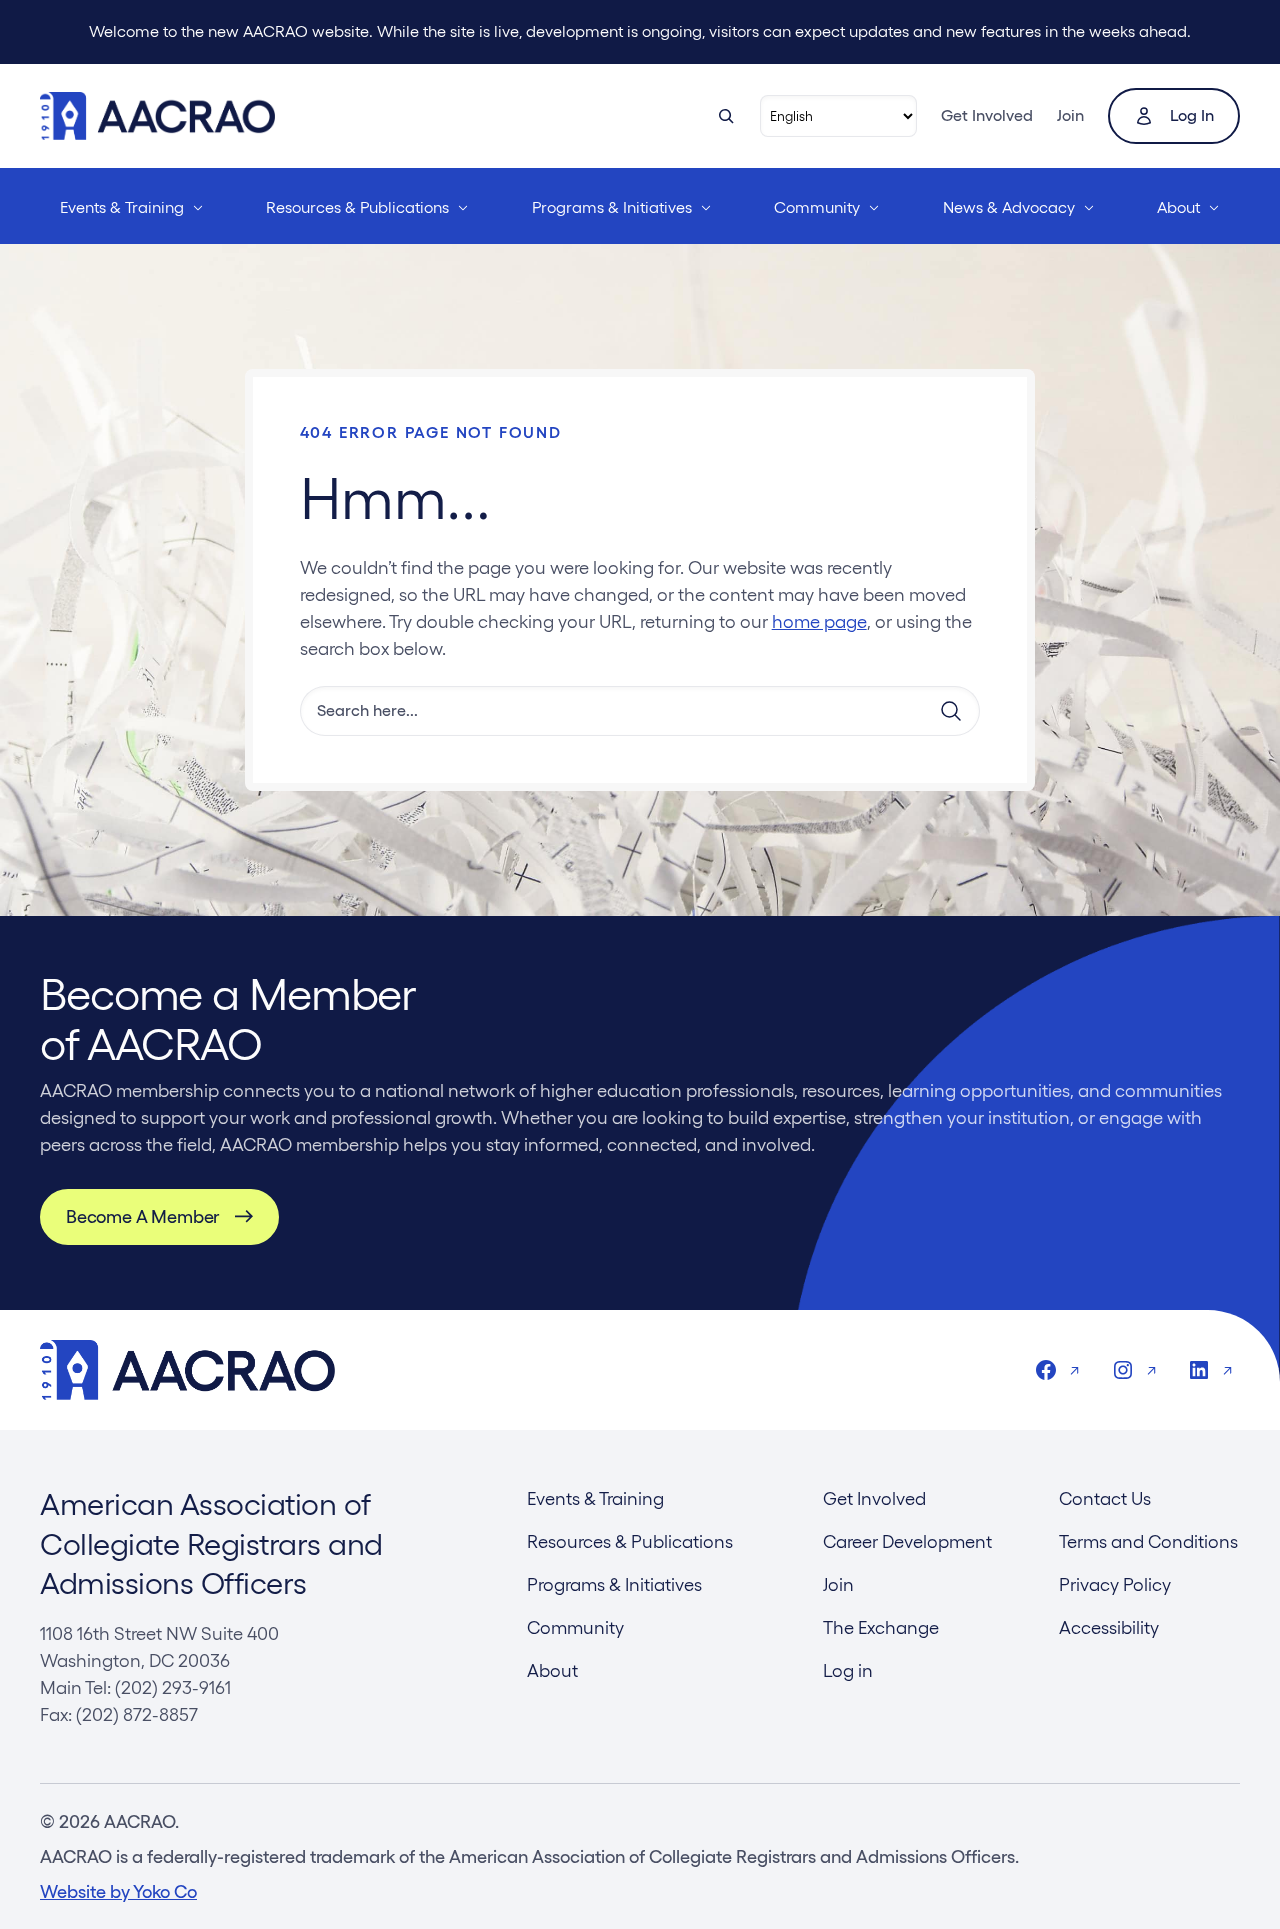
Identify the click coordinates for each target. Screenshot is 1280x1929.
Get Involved (987, 115)
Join (1070, 115)
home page (819, 621)
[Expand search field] (726, 116)
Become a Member (142, 1216)
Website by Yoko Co (118, 1891)
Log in (1192, 115)
